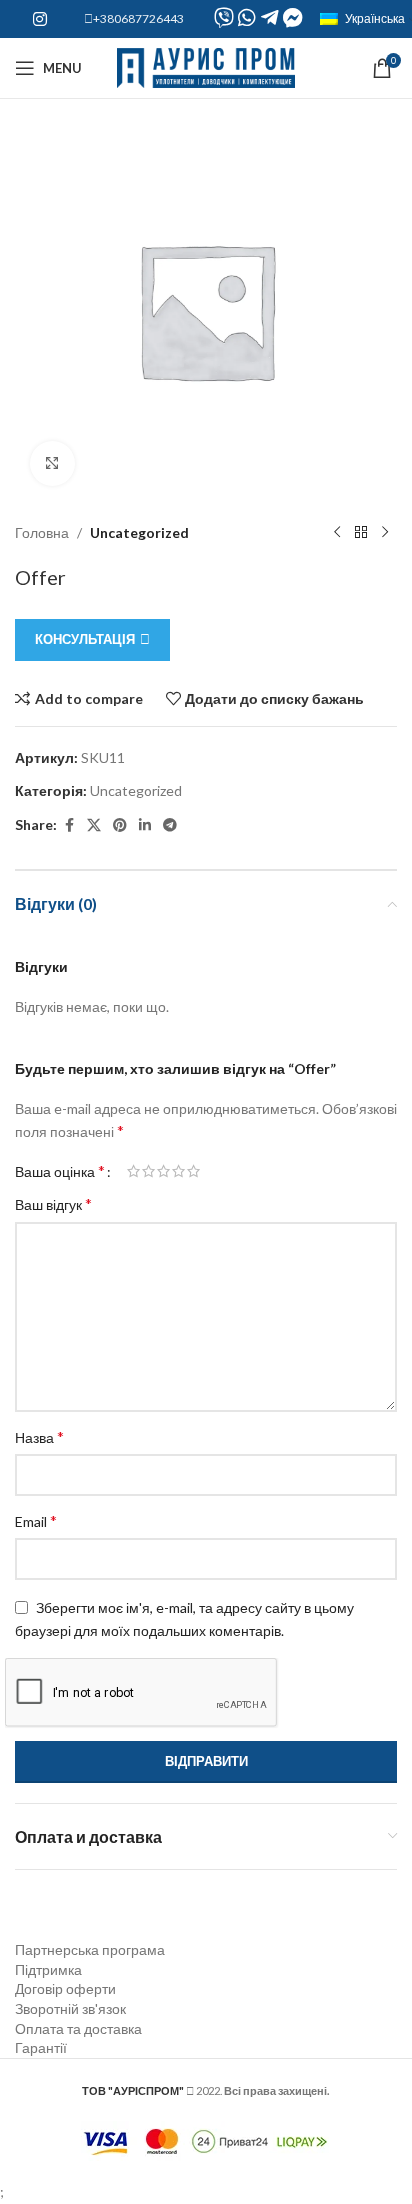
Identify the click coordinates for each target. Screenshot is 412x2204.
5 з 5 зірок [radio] (193, 1171)
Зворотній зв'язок (70, 2008)
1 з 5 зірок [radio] (133, 1171)
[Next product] (385, 533)
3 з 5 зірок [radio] (163, 1171)
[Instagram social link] (39, 19)
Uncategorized (139, 532)
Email (36, 1520)
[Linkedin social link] (145, 825)
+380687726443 (138, 18)
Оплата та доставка (78, 2028)
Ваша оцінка (60, 1171)
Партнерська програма (90, 1949)
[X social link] (94, 825)
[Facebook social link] (69, 825)
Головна (42, 532)
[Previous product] (337, 533)
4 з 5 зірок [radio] (178, 1171)
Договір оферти (65, 1988)
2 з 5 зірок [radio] (148, 1171)
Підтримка (48, 1969)
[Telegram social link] (170, 825)
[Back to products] (361, 533)
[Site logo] (206, 66)
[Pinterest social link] (120, 825)
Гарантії (41, 2047)
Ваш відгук (53, 1203)
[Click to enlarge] (52, 463)
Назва (39, 1436)
